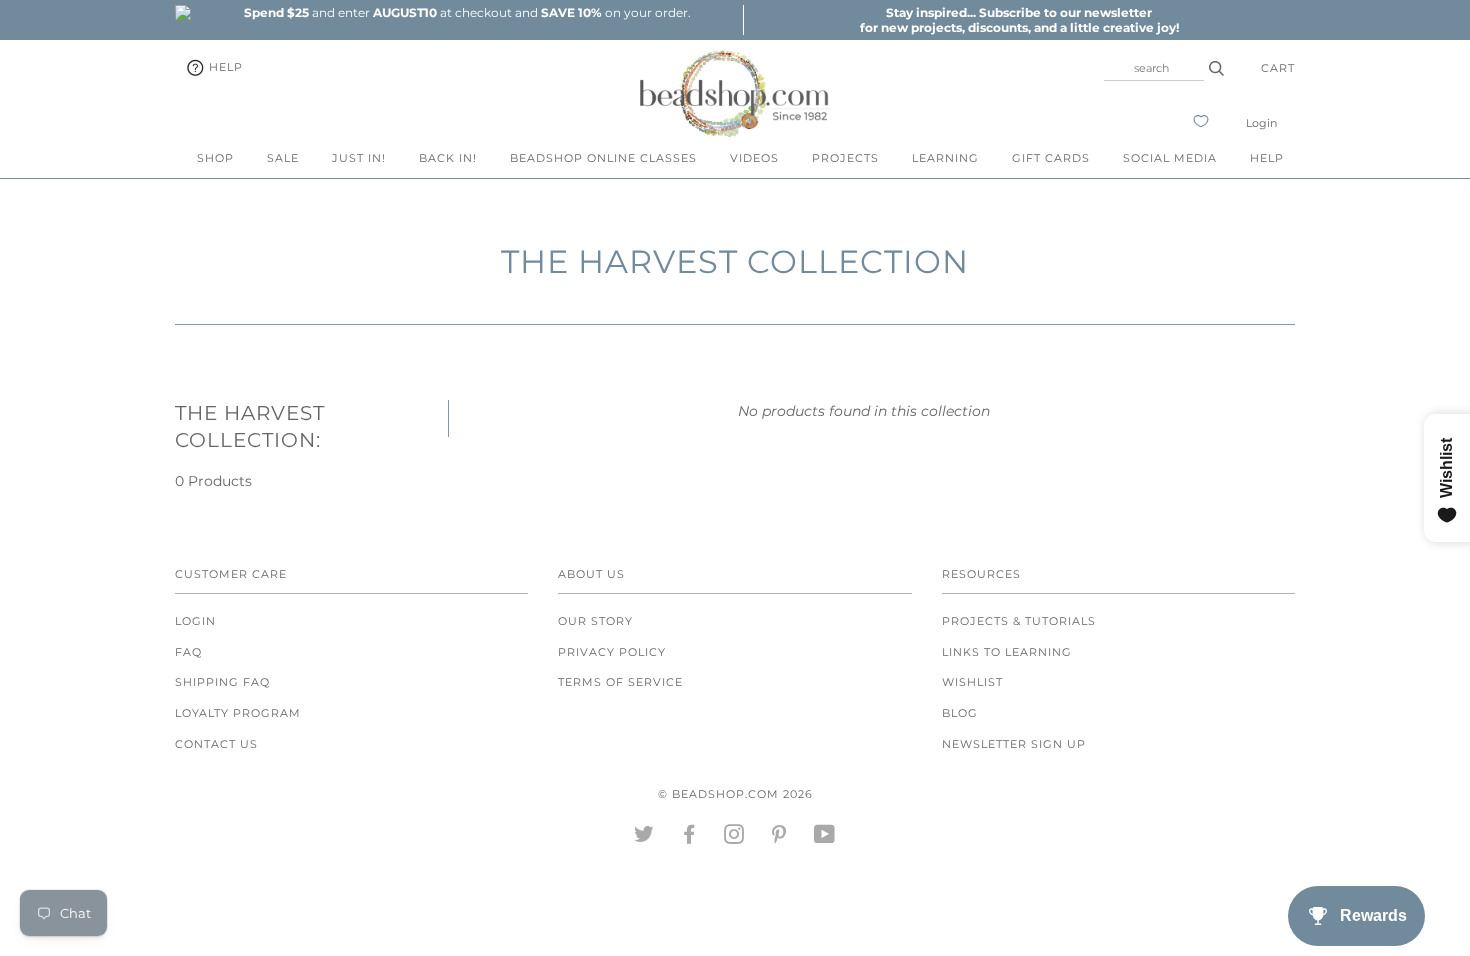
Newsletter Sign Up (1014, 744)
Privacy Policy (612, 652)
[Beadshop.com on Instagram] (734, 838)
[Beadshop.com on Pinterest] (779, 838)
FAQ (188, 652)
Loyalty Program (238, 713)
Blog (960, 713)
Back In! (448, 158)
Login (1261, 123)
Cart (1278, 68)
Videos (754, 158)
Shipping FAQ (222, 682)
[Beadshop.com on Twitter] (644, 838)
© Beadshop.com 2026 (735, 794)
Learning (945, 158)
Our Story (595, 621)
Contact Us (216, 744)
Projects (845, 158)
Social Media (1170, 158)
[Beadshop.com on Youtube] (825, 838)
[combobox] (1154, 68)
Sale (283, 158)
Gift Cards (1051, 158)
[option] (467, 12)
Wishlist (972, 682)
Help (224, 67)
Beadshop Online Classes (603, 158)
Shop (215, 158)
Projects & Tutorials (1019, 621)
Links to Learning (1007, 652)
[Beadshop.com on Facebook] (689, 838)
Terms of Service (620, 682)
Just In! (359, 158)
